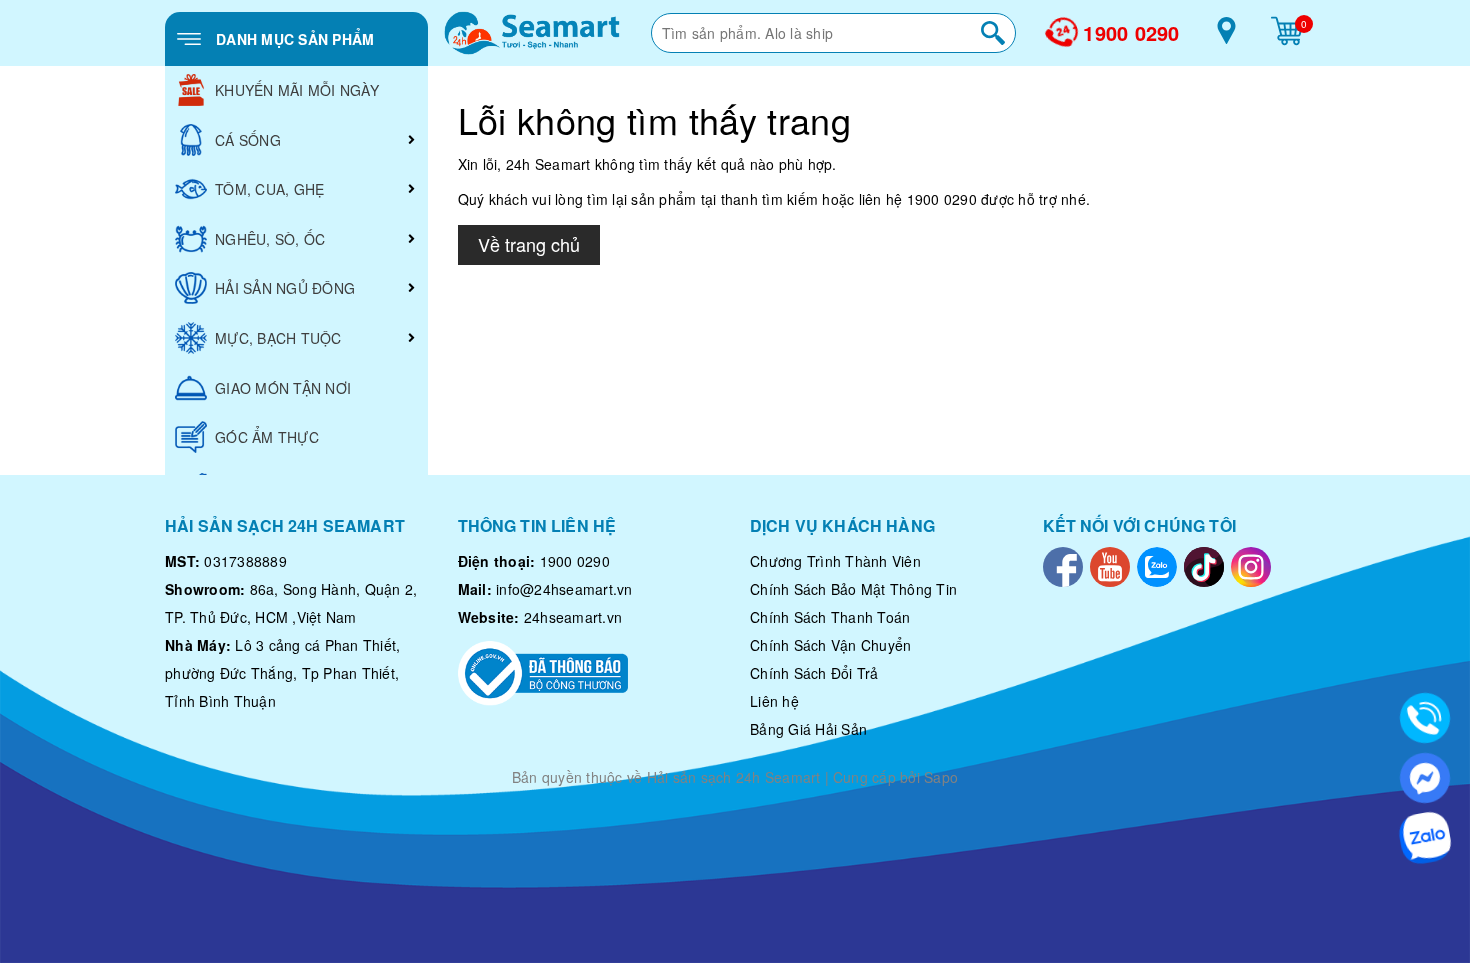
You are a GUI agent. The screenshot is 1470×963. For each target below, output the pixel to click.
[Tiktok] (1204, 565)
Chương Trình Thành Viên (835, 561)
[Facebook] (1063, 565)
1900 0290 (1131, 33)
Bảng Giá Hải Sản (808, 729)
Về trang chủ (529, 244)
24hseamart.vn (573, 617)
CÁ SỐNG (248, 140)
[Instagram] (1251, 565)
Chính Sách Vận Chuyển (830, 645)
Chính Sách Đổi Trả (814, 673)
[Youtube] (1110, 565)
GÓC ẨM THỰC (267, 437)
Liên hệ (774, 701)
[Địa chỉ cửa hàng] (1226, 38)
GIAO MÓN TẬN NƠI (283, 388)
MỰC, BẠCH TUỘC (278, 338)
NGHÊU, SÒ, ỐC (270, 239)
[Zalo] (1157, 565)
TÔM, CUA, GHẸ (269, 189)
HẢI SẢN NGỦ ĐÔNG (285, 288)
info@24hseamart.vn (564, 589)
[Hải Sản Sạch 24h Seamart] (532, 33)
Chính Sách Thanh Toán (830, 617)
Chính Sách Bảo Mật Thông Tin (853, 589)
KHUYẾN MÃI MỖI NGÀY (297, 90)
